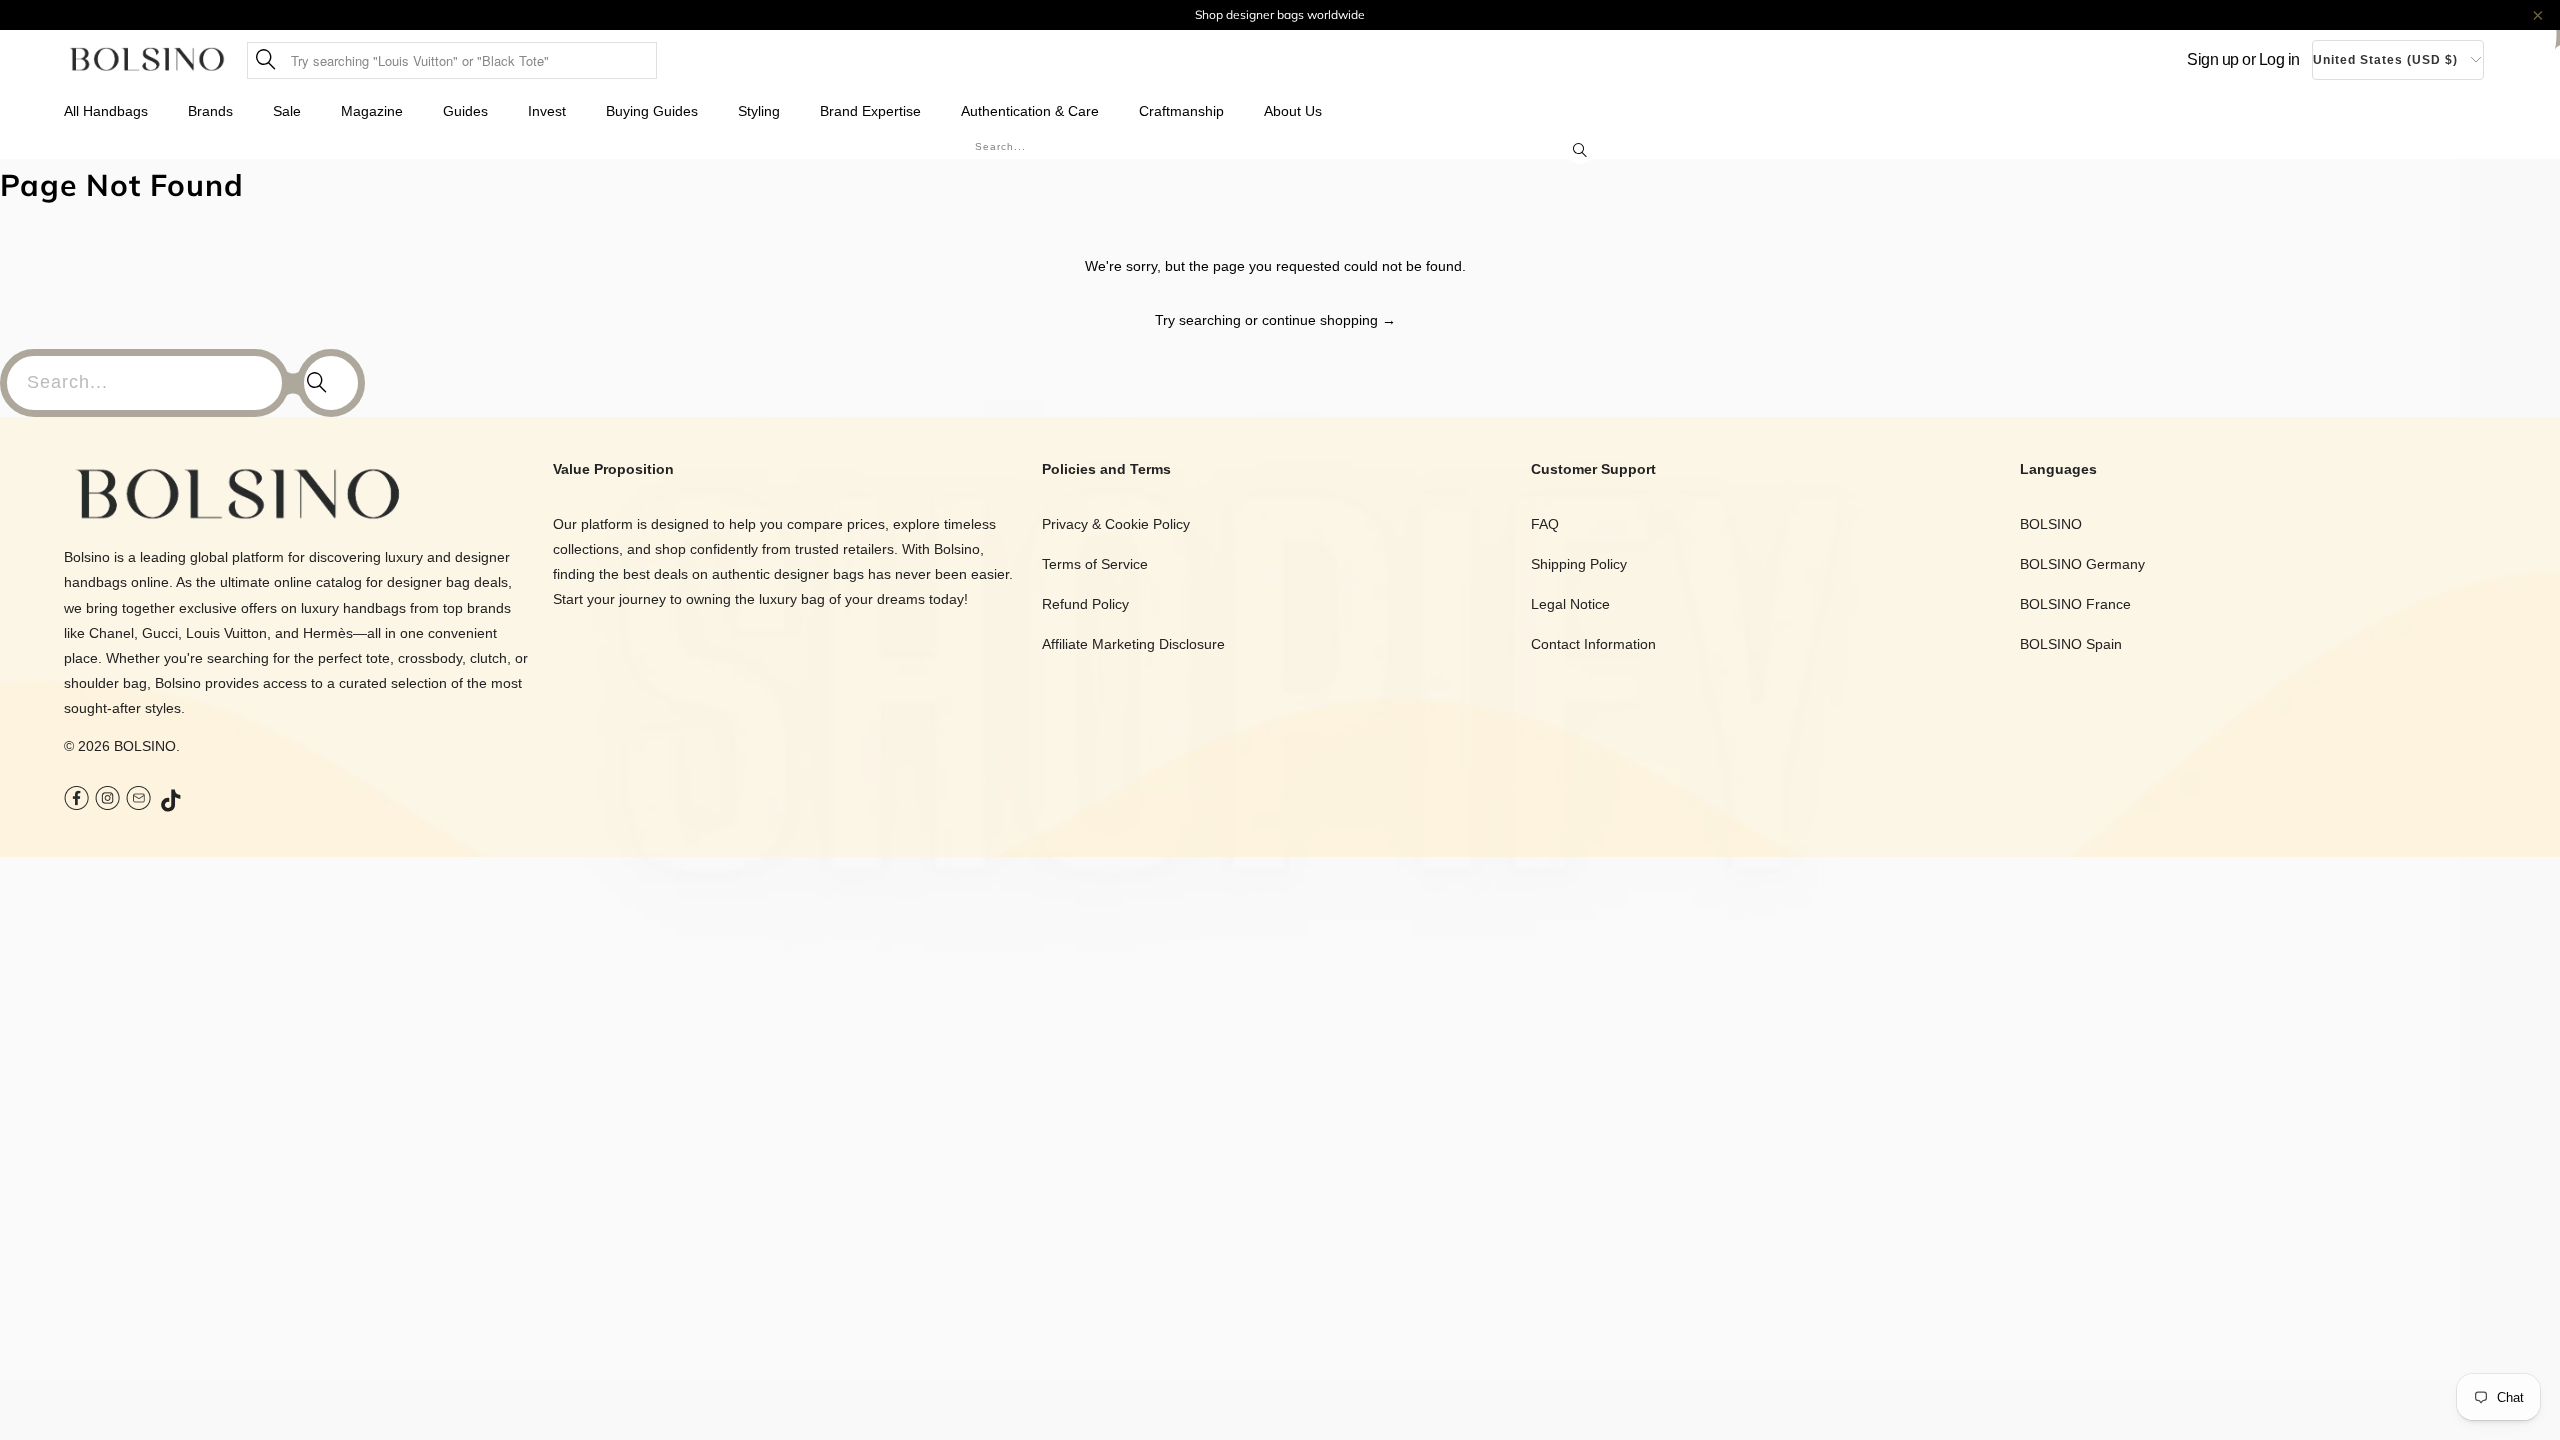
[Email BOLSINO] (138, 800)
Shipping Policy (1579, 564)
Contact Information (1593, 644)
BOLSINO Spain (2071, 644)
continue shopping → (1329, 320)
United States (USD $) (2385, 60)
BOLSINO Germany (2082, 564)
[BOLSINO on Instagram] (107, 800)
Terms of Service (1095, 564)
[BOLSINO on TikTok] (172, 802)
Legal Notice (1570, 604)
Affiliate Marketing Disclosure (1133, 644)
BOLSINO (145, 746)
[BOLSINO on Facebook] (76, 800)
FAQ (1545, 524)
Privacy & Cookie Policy (1116, 524)
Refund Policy (1085, 604)
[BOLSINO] (147, 60)
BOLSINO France (2075, 604)
